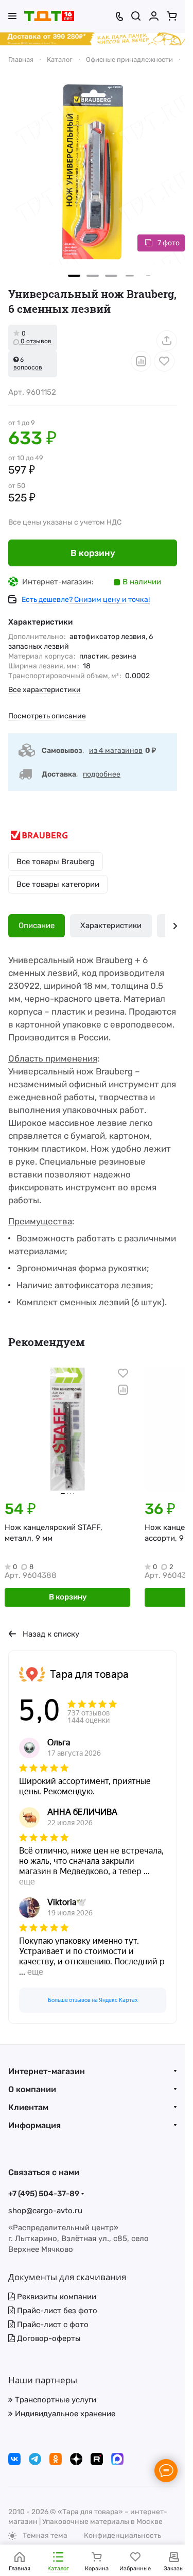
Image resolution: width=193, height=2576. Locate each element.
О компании (32, 2089)
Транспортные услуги (55, 2400)
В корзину (93, 553)
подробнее (102, 774)
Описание (37, 925)
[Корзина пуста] (172, 16)
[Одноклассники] (56, 2459)
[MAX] (117, 2459)
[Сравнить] (141, 361)
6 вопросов (28, 364)
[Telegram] (35, 2459)
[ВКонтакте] (14, 2459)
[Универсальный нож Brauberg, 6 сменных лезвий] (93, 172)
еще (27, 1882)
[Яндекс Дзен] (76, 2459)
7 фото (169, 243)
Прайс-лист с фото (52, 2325)
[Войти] (154, 16)
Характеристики (111, 925)
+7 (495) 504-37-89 (44, 2194)
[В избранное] (164, 361)
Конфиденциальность (122, 2536)
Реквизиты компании (56, 2297)
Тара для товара (89, 1674)
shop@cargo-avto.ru (45, 2211)
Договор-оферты (48, 2338)
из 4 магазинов (116, 751)
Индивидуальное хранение (64, 2414)
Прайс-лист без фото (56, 2311)
